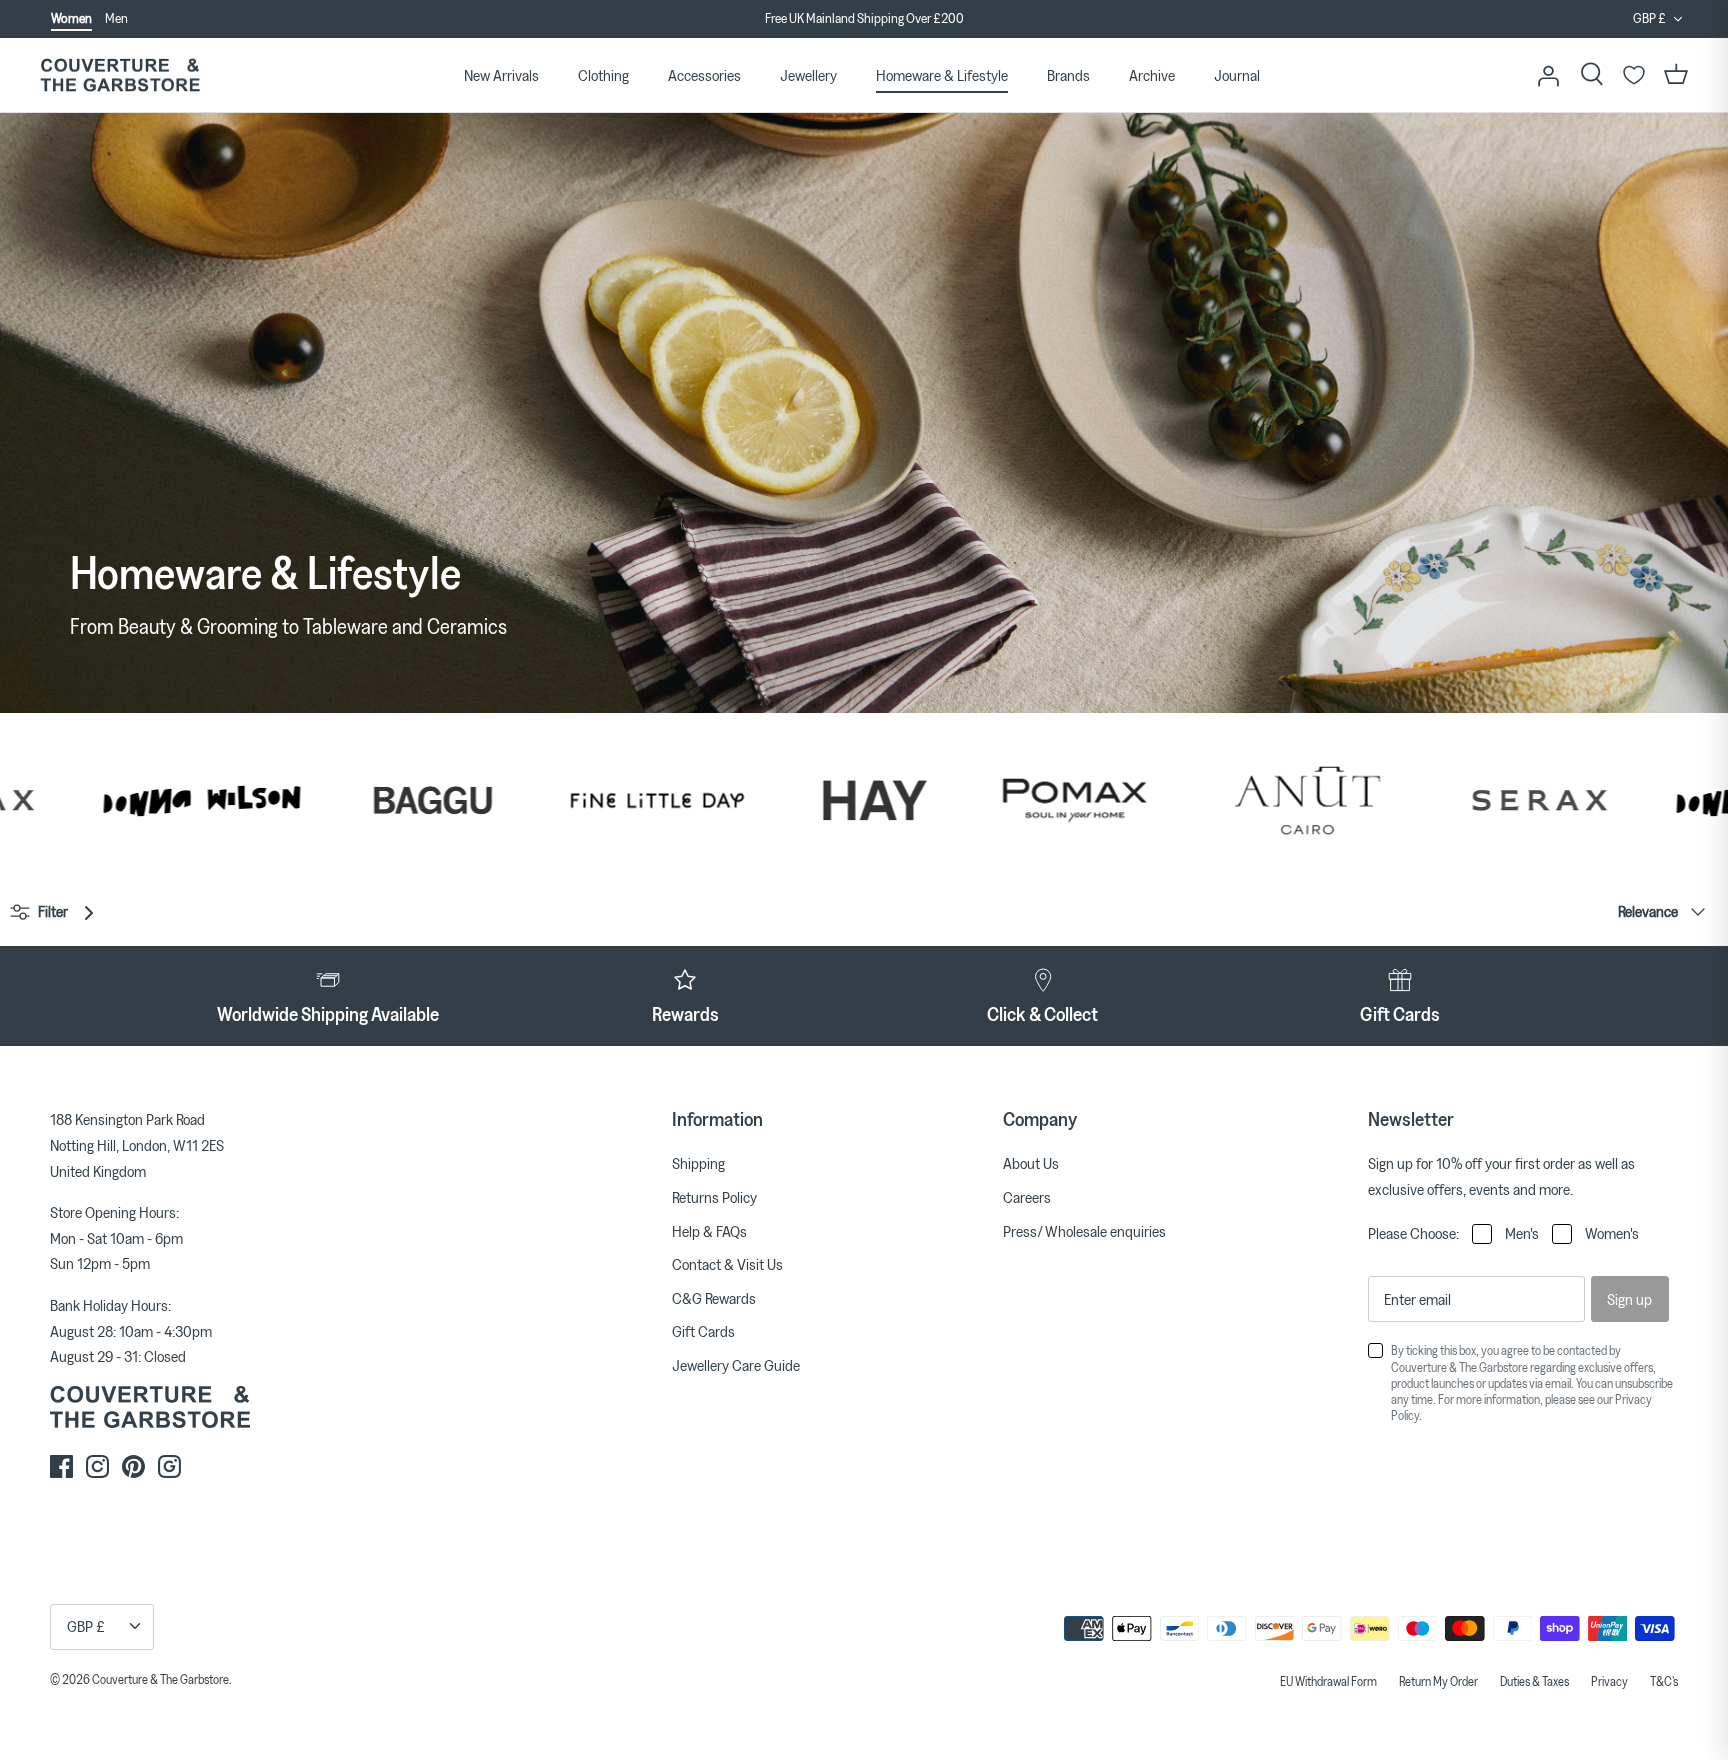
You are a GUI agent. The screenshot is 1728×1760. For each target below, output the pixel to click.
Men (116, 18)
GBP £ (1649, 18)
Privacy (1609, 1681)
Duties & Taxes (1534, 1681)
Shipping (698, 1163)
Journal (1237, 75)
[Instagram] (97, 1466)
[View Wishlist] (1634, 75)
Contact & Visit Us (727, 1264)
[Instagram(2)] (169, 1466)
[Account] (1548, 75)
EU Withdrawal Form (1328, 1681)
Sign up (1629, 1299)
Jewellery (808, 75)
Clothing (603, 75)
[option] (863, 23)
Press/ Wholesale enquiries (1084, 1231)
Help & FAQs (709, 1231)
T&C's (1664, 1681)
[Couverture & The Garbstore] (120, 75)
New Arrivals (501, 75)
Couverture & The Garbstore (160, 1679)
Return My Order (1438, 1681)
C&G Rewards (714, 1298)
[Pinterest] (133, 1466)
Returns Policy (714, 1197)
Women (71, 18)
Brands (1068, 75)
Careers (1027, 1197)
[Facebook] (61, 1466)
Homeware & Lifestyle (942, 75)
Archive (1152, 75)
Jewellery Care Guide (736, 1365)
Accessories (704, 75)
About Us (1031, 1163)
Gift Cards (703, 1331)
